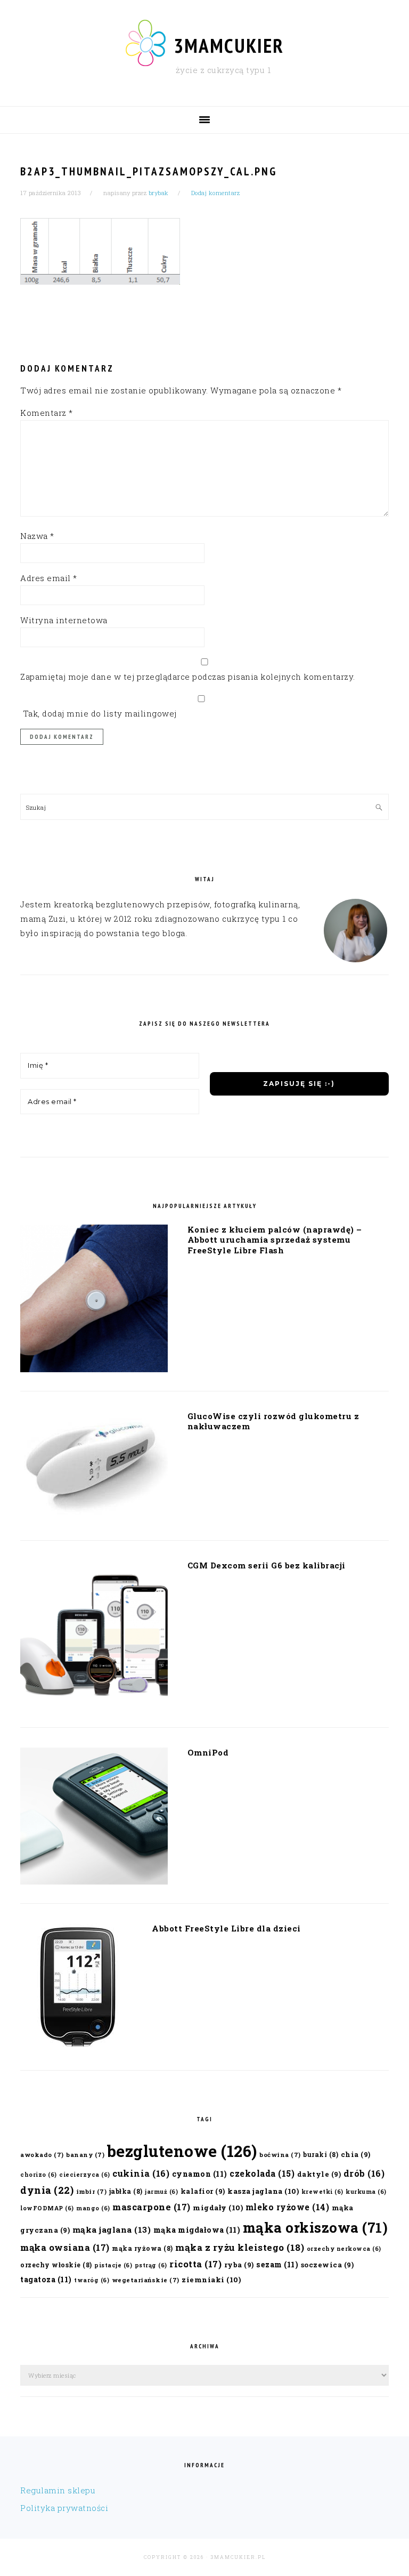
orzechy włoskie (56, 2265)
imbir (92, 2191)
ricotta (195, 2264)
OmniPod (208, 1752)
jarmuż (161, 2192)
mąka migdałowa (197, 2230)
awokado (42, 2155)
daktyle (319, 2174)
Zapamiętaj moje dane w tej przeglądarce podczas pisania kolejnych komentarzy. (188, 677)
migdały (218, 2208)
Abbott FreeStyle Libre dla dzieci (226, 1928)
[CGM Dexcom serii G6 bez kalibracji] (94, 1636)
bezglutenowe (182, 2151)
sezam (277, 2264)
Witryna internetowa (64, 620)
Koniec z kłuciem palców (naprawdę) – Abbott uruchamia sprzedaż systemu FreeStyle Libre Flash (275, 1240)
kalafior (203, 2191)
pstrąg (151, 2265)
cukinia (141, 2173)
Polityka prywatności (64, 2508)
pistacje (113, 2265)
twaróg (92, 2280)
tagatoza (46, 2279)
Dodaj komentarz (216, 193)
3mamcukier (229, 45)
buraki (321, 2154)
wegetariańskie (146, 2280)
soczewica (328, 2264)
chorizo (39, 2175)
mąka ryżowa (142, 2248)
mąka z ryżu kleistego (240, 2247)
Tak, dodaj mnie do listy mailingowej (99, 713)
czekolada (262, 2173)
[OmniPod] (94, 1818)
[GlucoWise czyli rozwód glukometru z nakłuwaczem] (94, 1468)
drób (364, 2173)
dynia (47, 2190)
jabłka (126, 2191)
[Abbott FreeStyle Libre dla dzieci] (76, 1990)
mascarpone (152, 2207)
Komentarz (47, 413)
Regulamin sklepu (58, 2490)
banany (85, 2155)
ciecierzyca (85, 2175)
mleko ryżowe (288, 2207)
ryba (239, 2264)
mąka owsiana (65, 2247)
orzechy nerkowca (344, 2249)
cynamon (200, 2174)
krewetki (322, 2192)
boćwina (280, 2155)
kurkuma (366, 2192)
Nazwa (37, 536)
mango (93, 2208)
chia (356, 2154)
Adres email (49, 578)
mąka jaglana (112, 2229)
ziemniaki (211, 2280)
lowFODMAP (47, 2208)
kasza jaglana (263, 2191)
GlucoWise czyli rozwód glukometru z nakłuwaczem (273, 1421)
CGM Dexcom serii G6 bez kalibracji (267, 1565)
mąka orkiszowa (316, 2227)
